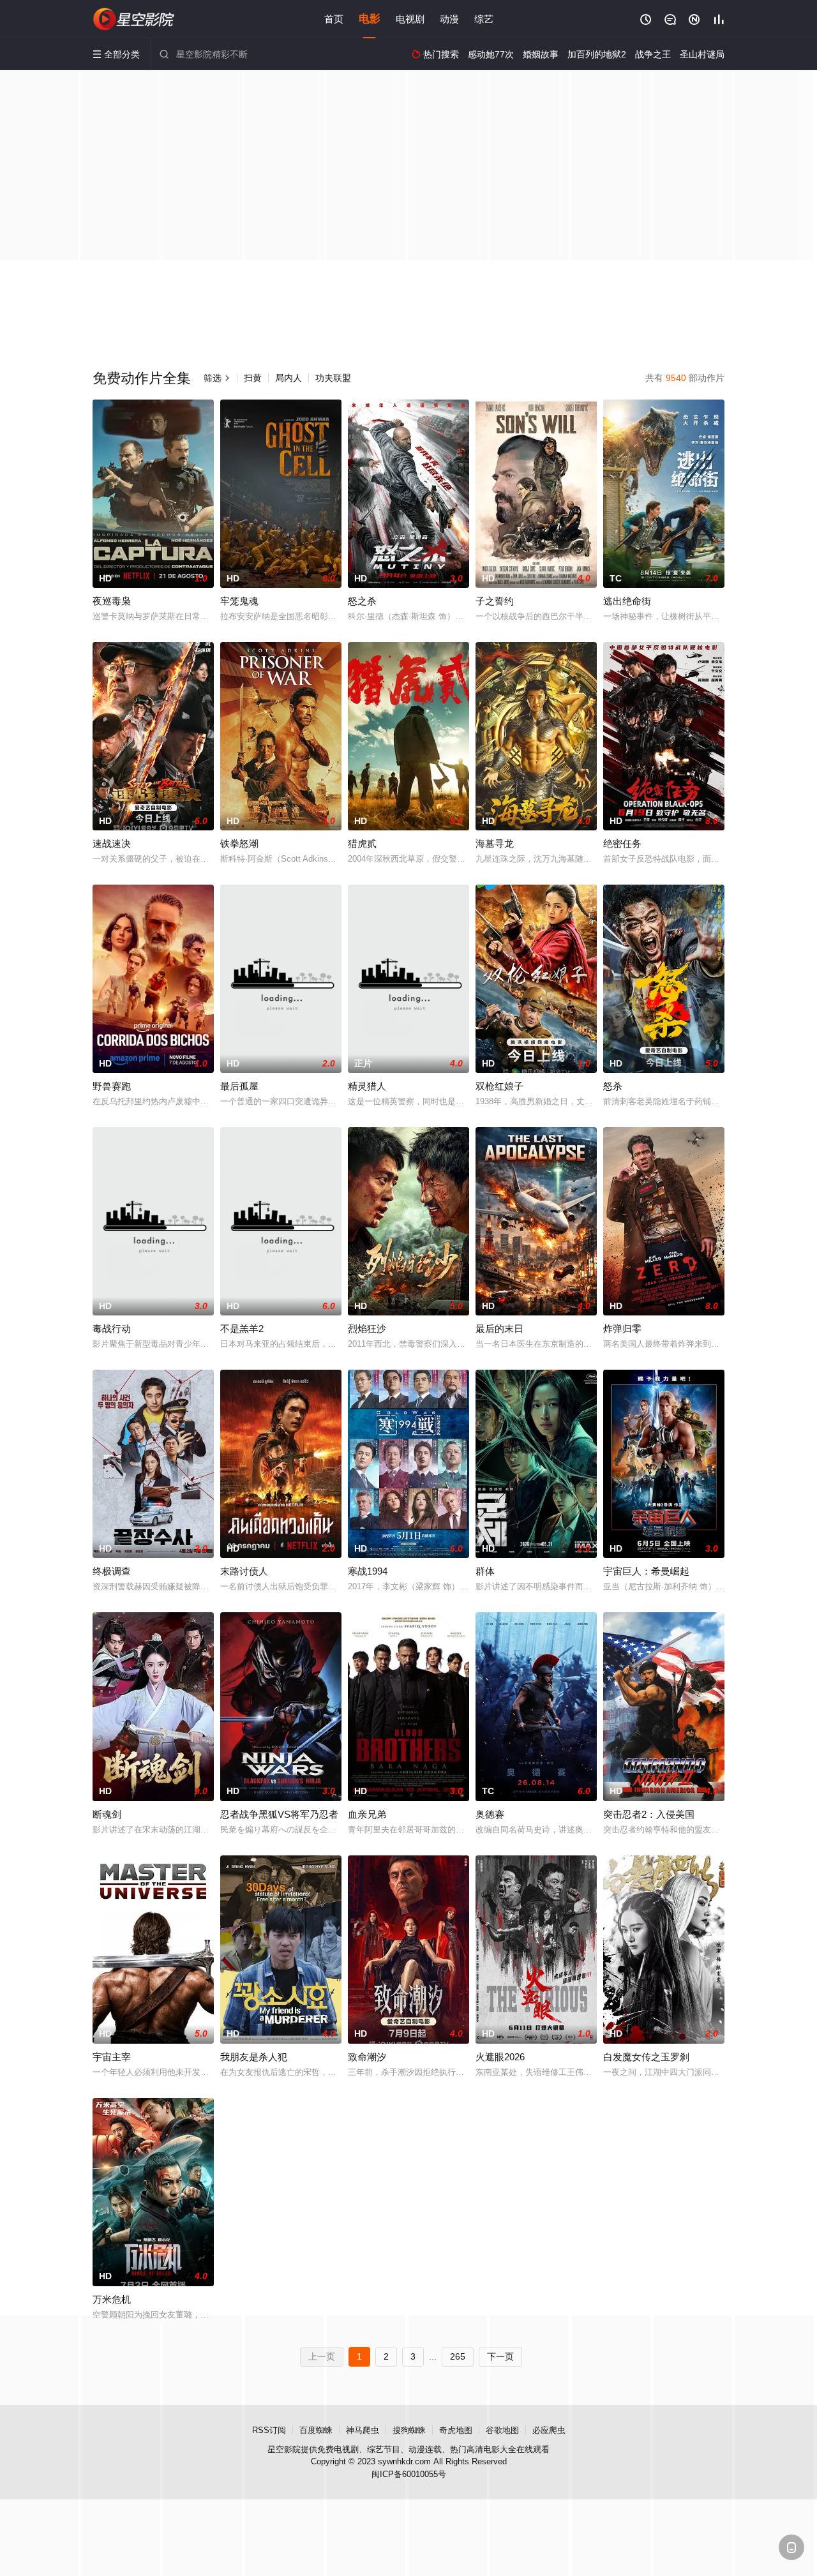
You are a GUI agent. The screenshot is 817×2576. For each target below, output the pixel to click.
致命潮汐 (367, 2057)
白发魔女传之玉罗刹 (646, 2057)
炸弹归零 (622, 1329)
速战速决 (112, 843)
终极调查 (112, 1571)
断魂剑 (107, 1814)
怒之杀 (362, 601)
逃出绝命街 (627, 601)
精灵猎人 (367, 1086)
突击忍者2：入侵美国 (649, 1814)
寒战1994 (368, 1571)
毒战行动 (112, 1329)
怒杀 (613, 1086)
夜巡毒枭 (112, 601)
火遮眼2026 (500, 2057)
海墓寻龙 (495, 843)
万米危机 (112, 2299)
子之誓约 (495, 601)
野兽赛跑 (112, 1086)
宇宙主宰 (112, 2057)
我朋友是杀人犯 (254, 2057)
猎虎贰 (362, 843)
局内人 (289, 378)
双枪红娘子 (499, 1086)
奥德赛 (490, 1814)
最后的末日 (499, 1329)
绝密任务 (622, 843)
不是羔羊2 (242, 1329)
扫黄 (253, 378)
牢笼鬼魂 (239, 601)
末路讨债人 (244, 1571)
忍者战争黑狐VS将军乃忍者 (279, 1814)
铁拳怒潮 (239, 843)
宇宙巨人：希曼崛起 (646, 1571)
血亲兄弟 (367, 1814)
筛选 (217, 378)
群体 (485, 1571)
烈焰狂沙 (367, 1329)
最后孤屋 (239, 1086)
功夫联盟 (333, 378)
